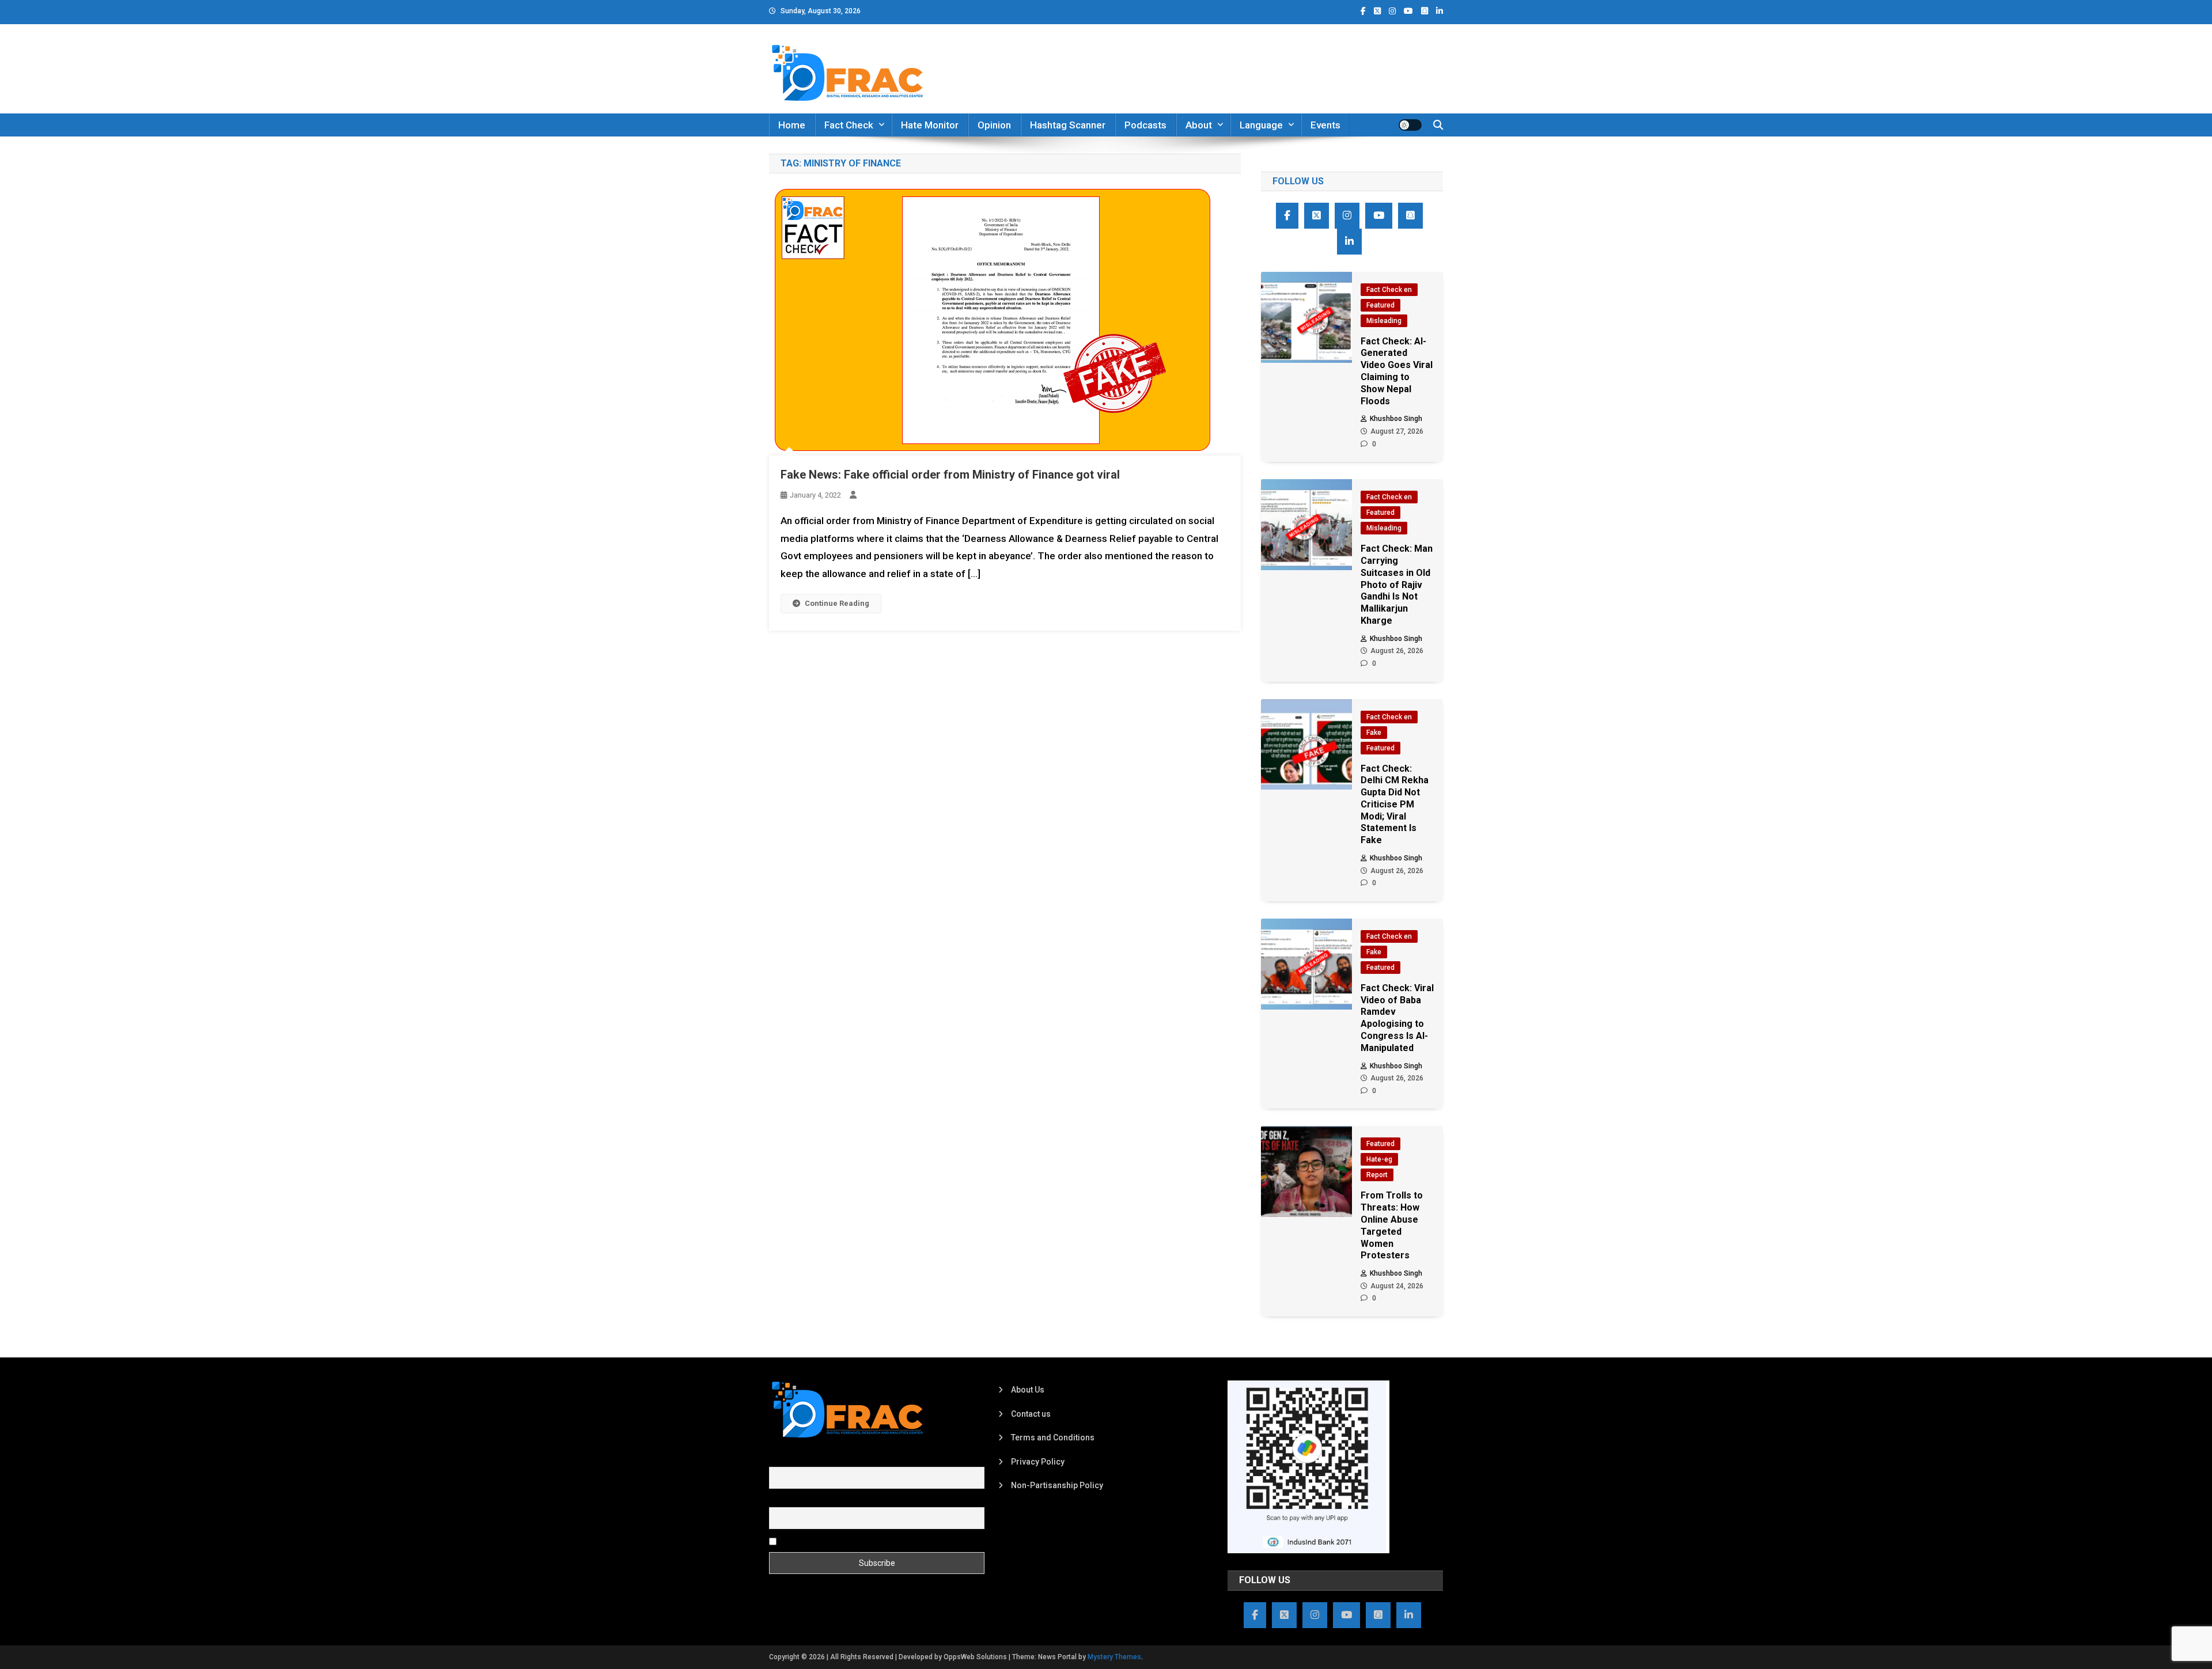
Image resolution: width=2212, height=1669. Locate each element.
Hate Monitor (930, 125)
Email (779, 1500)
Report (1377, 1175)
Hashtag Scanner (1068, 125)
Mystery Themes (1114, 1657)
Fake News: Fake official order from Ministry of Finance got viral (950, 475)
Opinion (994, 125)
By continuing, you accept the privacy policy (859, 1541)
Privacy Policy (1038, 1462)
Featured (1380, 305)
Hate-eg (1379, 1159)
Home (792, 125)
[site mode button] (1410, 125)
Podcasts (1145, 125)
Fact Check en (1389, 290)
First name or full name (811, 1461)
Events (1325, 125)
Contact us (1031, 1414)
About (1199, 125)
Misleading (1384, 321)
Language (1261, 125)
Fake (1374, 733)
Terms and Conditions (1053, 1437)
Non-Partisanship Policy (1057, 1485)
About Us (1028, 1390)
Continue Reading (837, 603)
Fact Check (849, 125)
